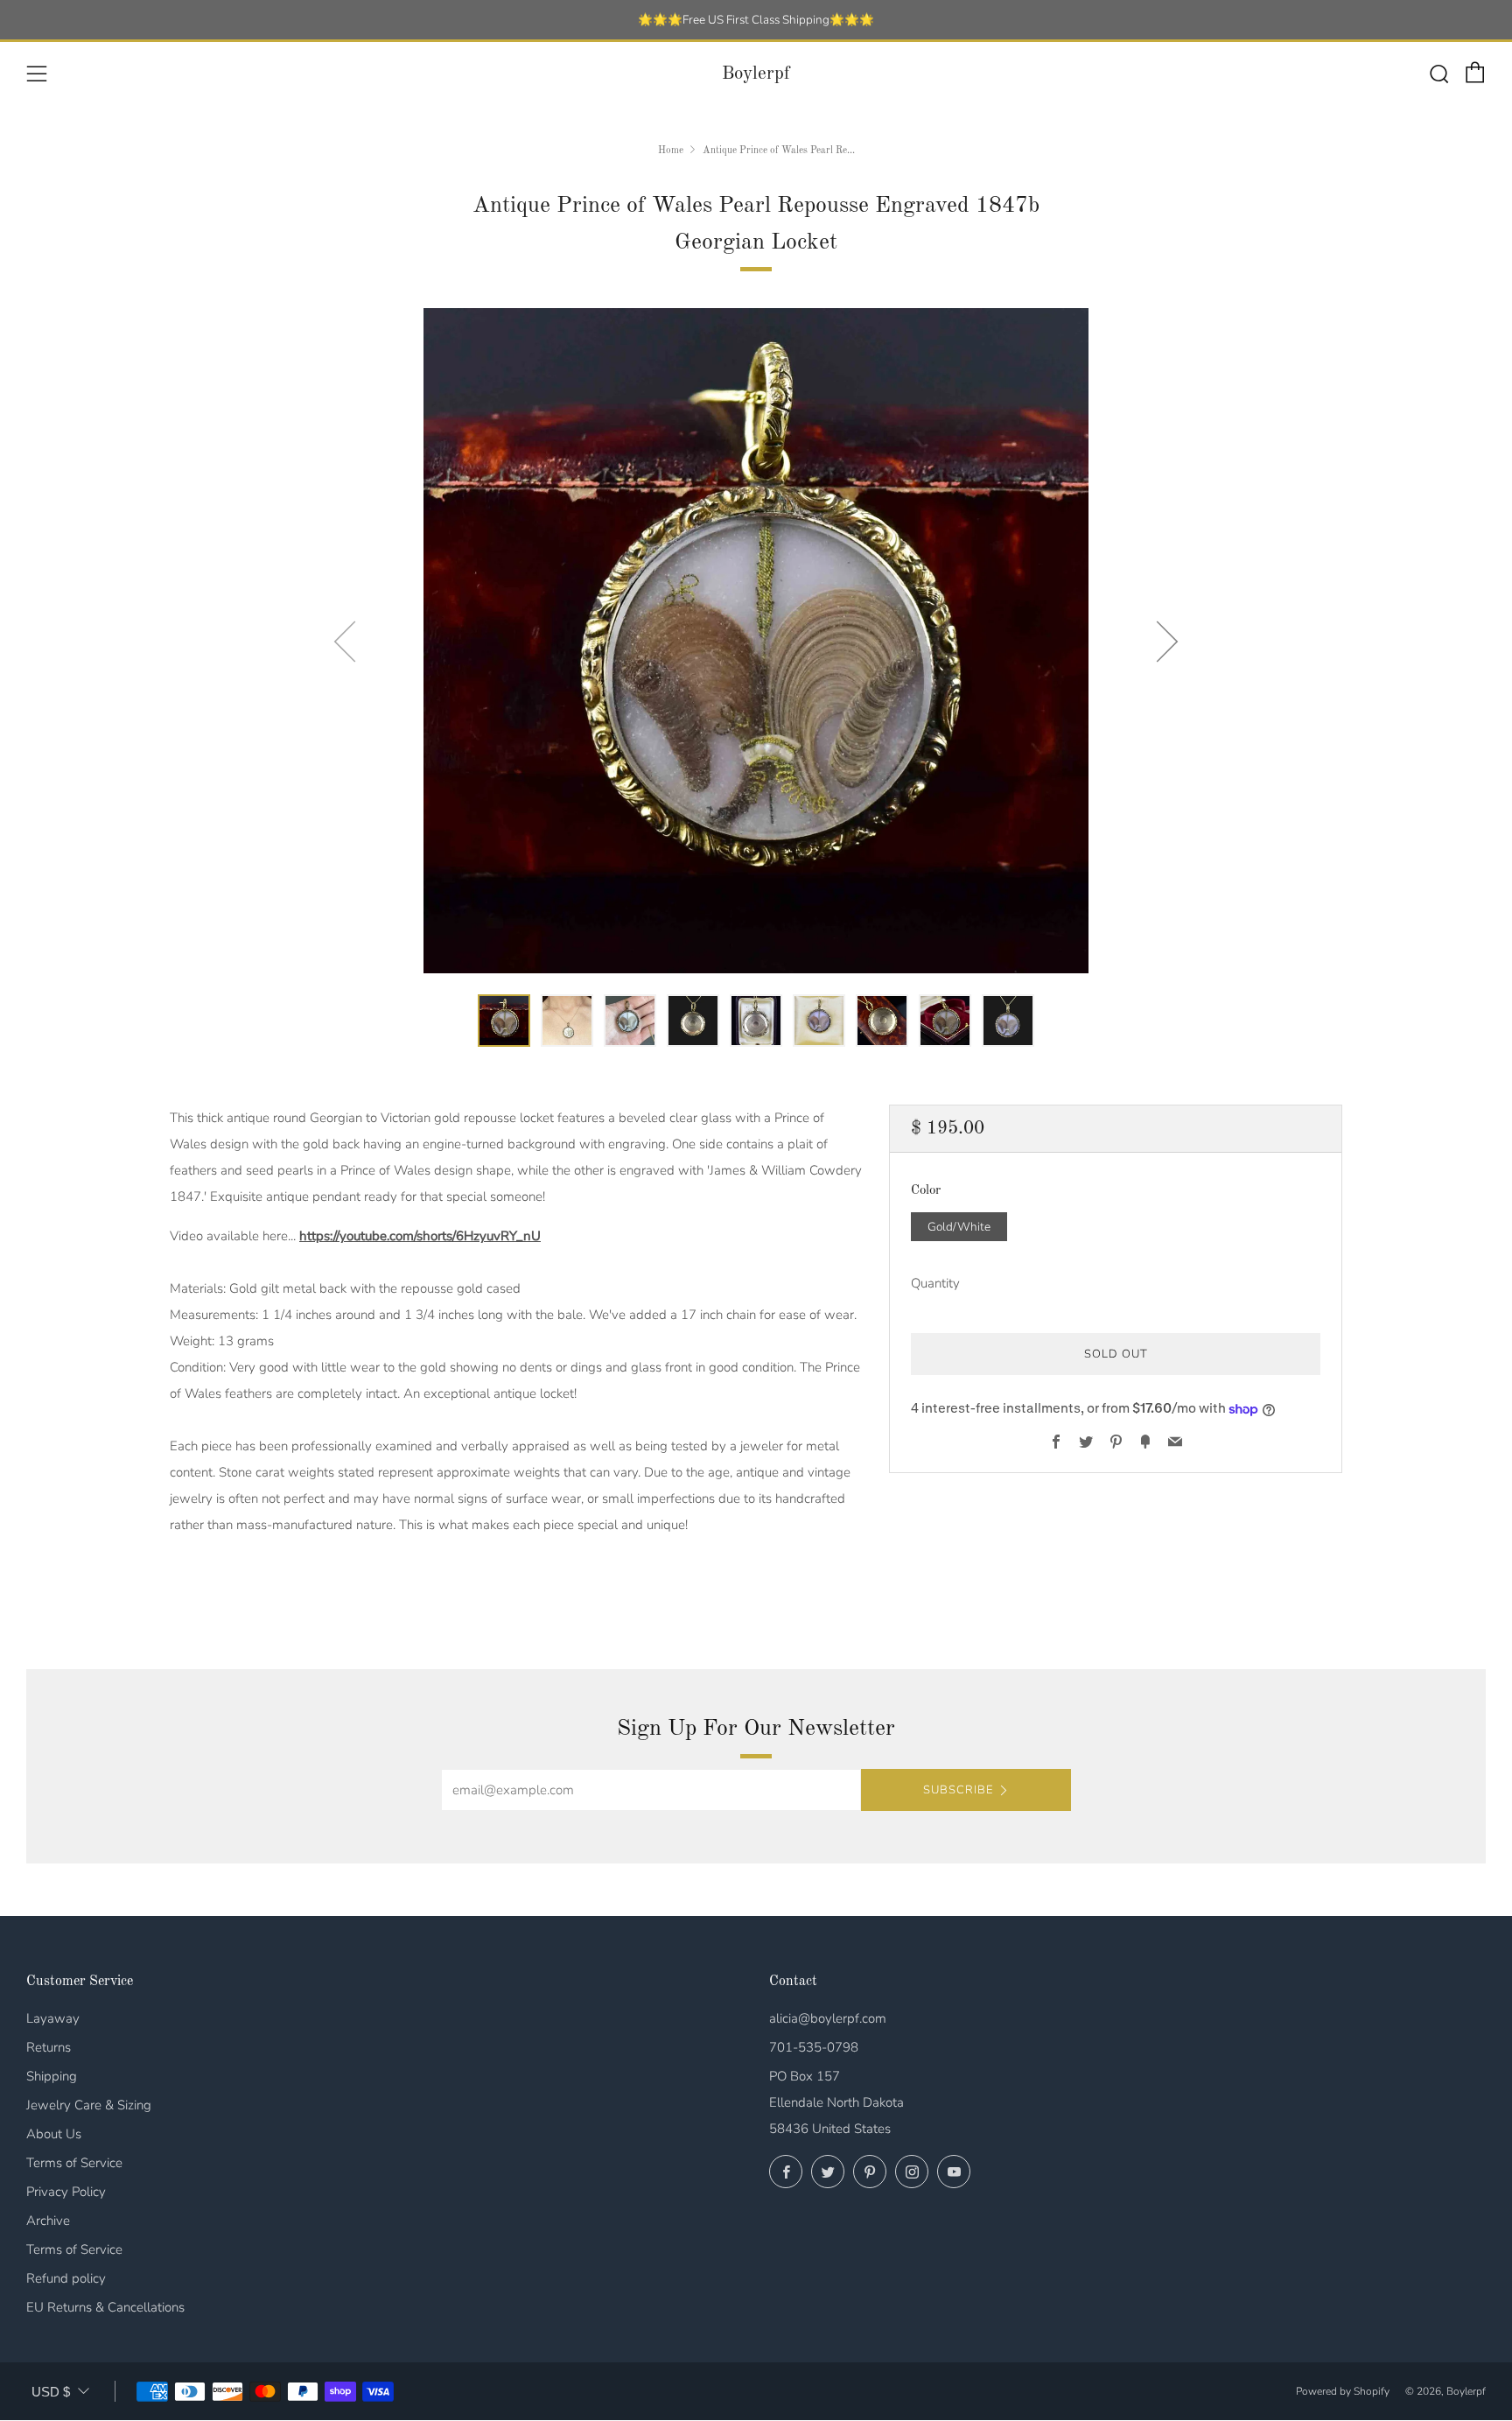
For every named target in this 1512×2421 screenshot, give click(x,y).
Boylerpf (756, 74)
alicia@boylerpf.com (828, 2018)
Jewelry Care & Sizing (89, 2105)
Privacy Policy (66, 2192)
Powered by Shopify (1343, 2391)
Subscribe (958, 1790)
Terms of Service (74, 2163)
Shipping (52, 2076)
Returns (49, 2047)
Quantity (935, 1284)
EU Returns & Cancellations (105, 2307)
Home (671, 151)
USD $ (51, 2392)
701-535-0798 (814, 2047)
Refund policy (66, 2278)
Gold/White (959, 1227)
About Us (54, 2134)
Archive (48, 2221)
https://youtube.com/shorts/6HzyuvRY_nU (420, 1236)
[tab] (504, 1021)
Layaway (53, 2018)
